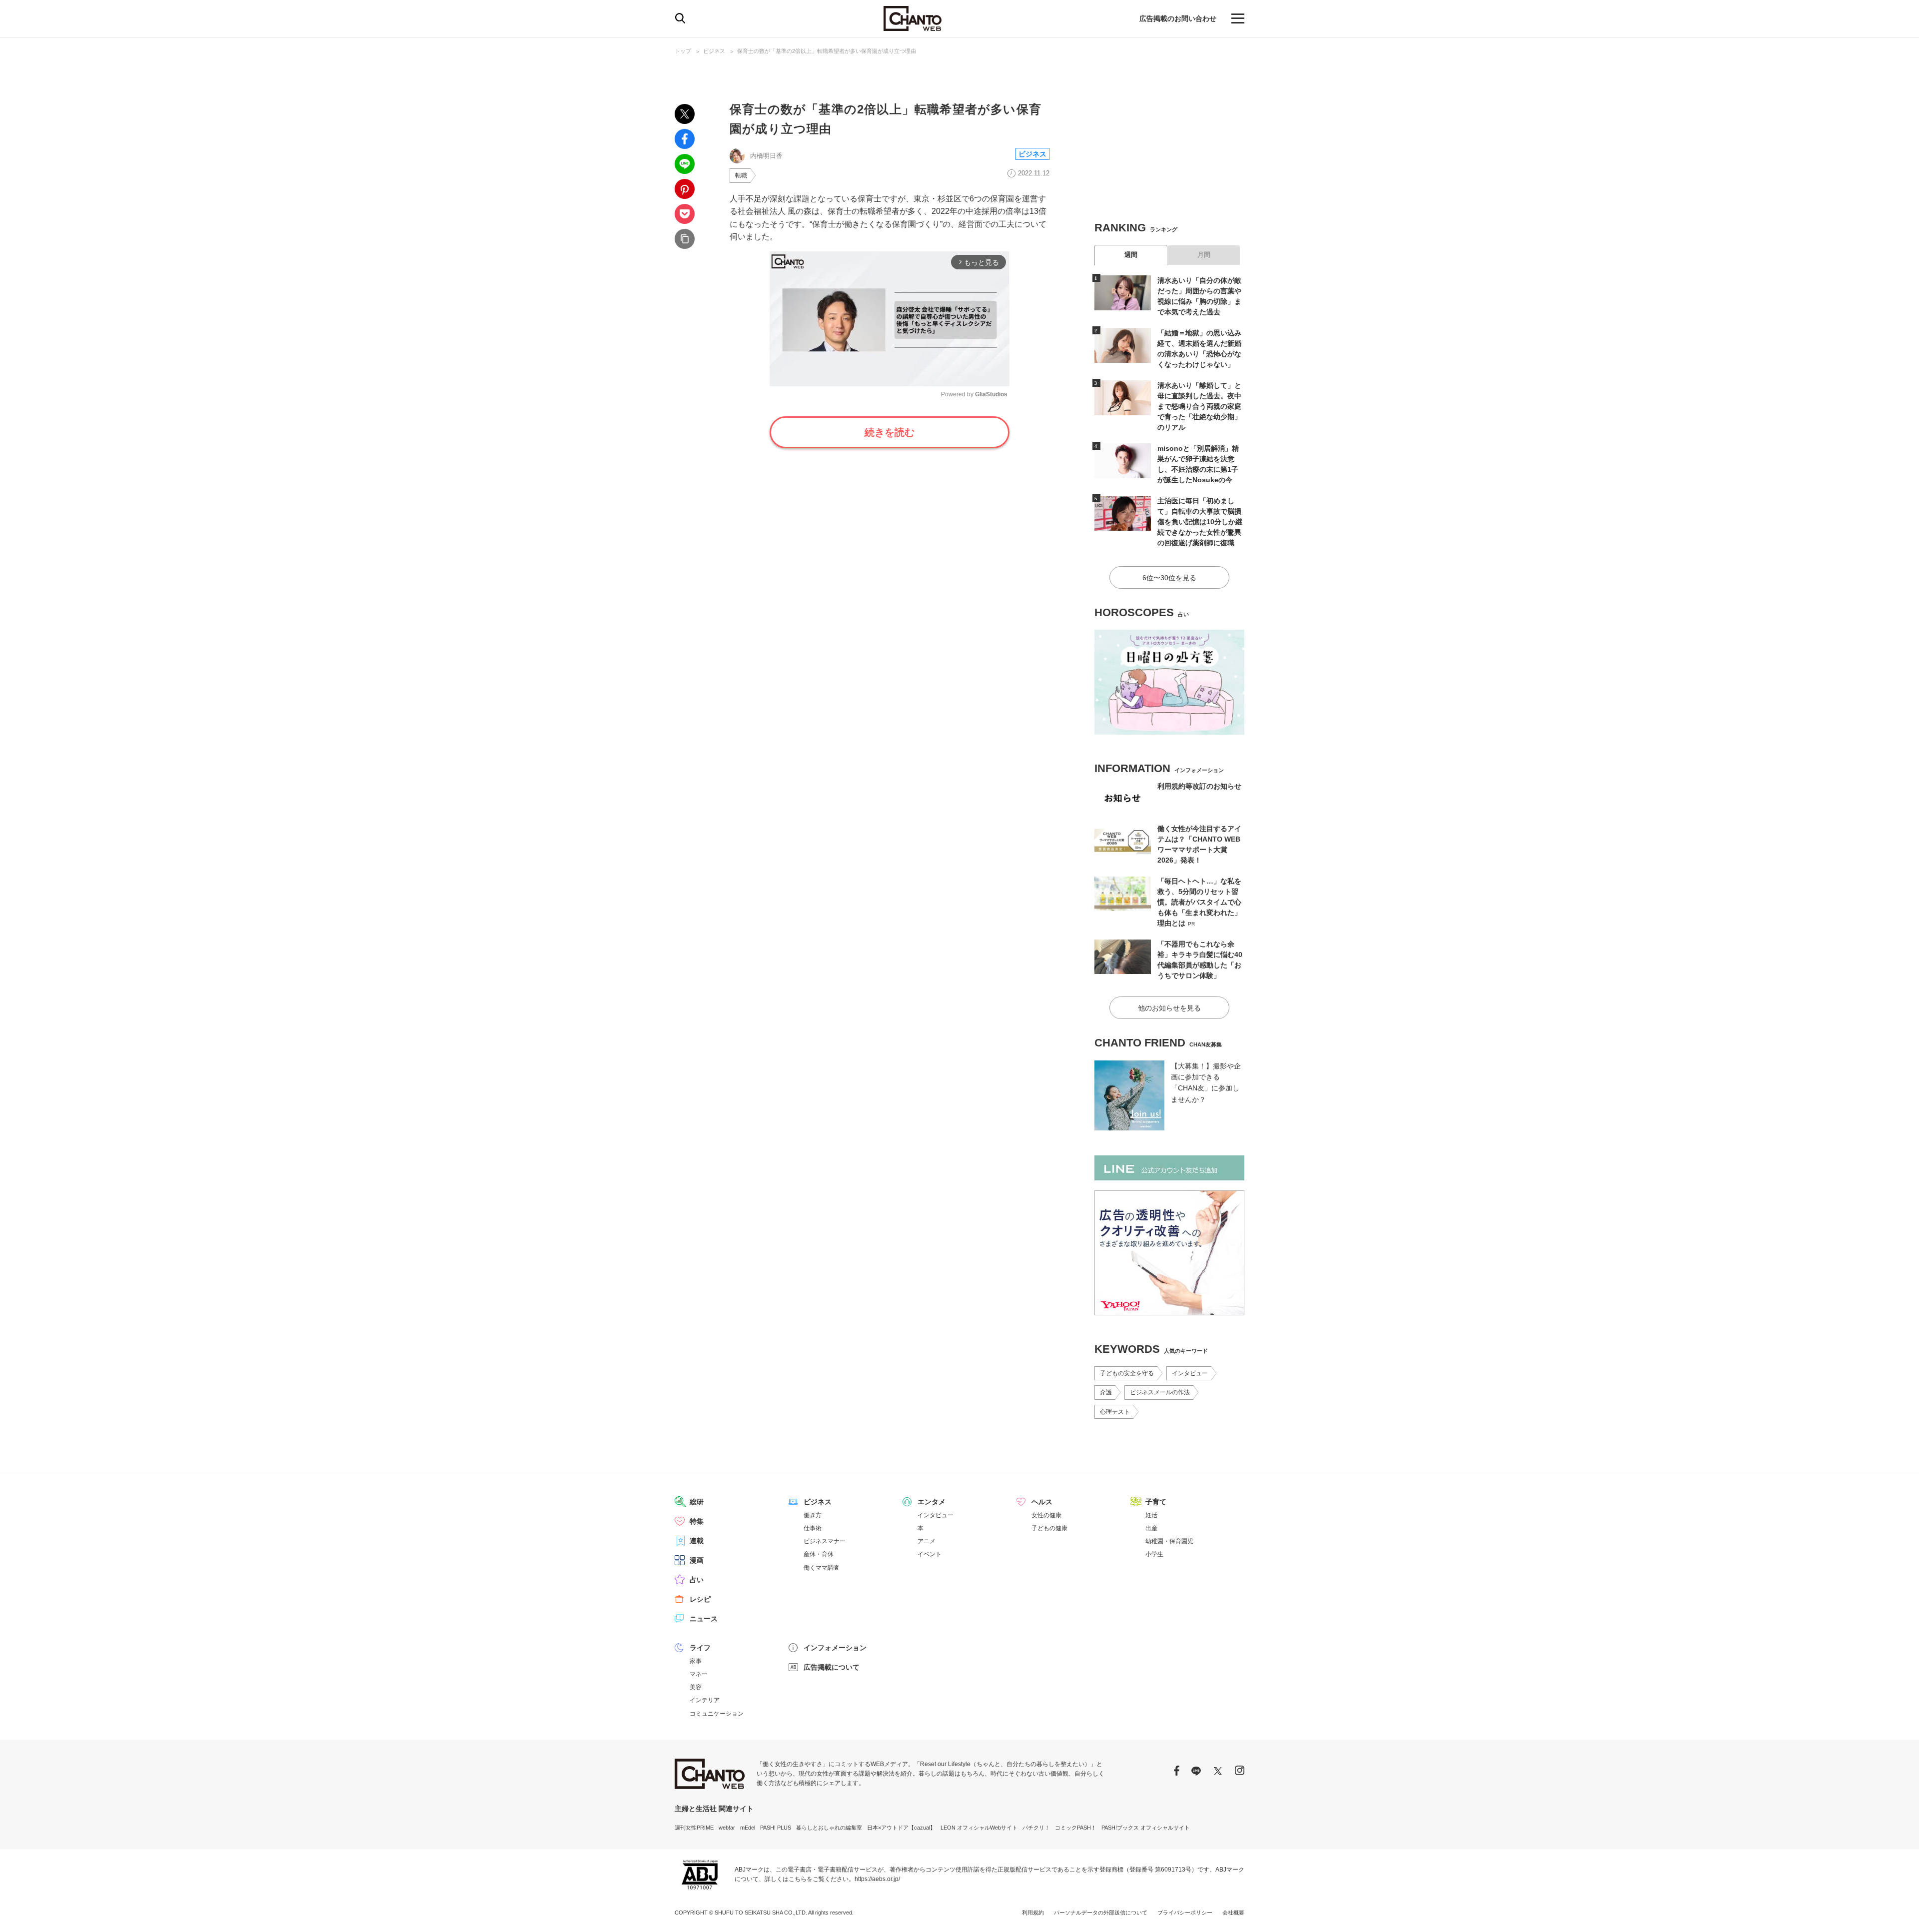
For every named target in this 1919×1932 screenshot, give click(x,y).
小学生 (1154, 1554)
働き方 (813, 1515)
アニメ (927, 1541)
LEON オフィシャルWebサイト (979, 1828)
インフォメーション (835, 1648)
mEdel (748, 1828)
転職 (741, 175)
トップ (683, 51)
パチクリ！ (1036, 1828)
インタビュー (1190, 1373)
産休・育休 (819, 1554)
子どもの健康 (1049, 1528)
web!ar (727, 1828)
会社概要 (1233, 1913)
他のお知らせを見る (1169, 1008)
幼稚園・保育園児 (1169, 1541)
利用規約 (1033, 1913)
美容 (696, 1687)
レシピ (700, 1599)
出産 (1151, 1528)
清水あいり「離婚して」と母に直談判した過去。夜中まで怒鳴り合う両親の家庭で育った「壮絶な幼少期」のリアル (1199, 406)
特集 (697, 1521)
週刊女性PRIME (694, 1828)
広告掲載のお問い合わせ (1178, 18)
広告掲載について (832, 1667)
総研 (697, 1502)
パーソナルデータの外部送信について (1101, 1913)
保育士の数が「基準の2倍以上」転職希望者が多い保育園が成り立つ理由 (827, 51)
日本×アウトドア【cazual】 (901, 1828)
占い (697, 1580)
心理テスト (1115, 1412)
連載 (697, 1541)
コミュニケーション (717, 1714)
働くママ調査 (822, 1568)
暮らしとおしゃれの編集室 (829, 1828)
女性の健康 (1046, 1515)
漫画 (697, 1560)
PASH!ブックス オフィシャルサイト (1146, 1828)
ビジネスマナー (825, 1541)
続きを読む (890, 432)
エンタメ (932, 1502)
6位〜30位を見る (1169, 578)
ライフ (700, 1648)
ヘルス (1042, 1502)
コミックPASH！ (1076, 1828)
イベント (930, 1554)
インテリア (705, 1700)
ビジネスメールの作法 (1160, 1392)
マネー (699, 1674)
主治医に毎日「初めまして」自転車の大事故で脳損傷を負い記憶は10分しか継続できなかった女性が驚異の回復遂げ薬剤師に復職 (1200, 522)
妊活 (1151, 1515)
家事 (696, 1661)
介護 (1106, 1392)
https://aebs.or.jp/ (877, 1879)
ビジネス (714, 51)
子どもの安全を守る (1127, 1373)
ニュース (704, 1619)
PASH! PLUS (776, 1828)
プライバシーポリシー (1185, 1913)
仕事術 (813, 1528)
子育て (1156, 1502)
